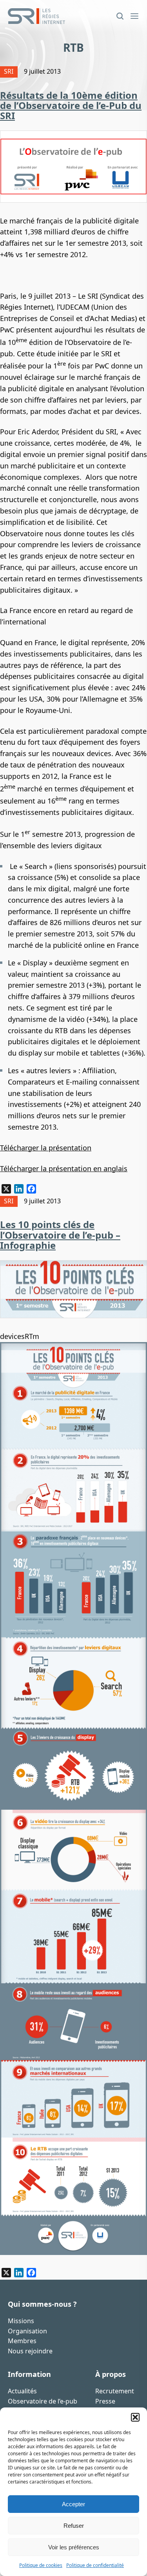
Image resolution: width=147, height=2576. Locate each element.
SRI (9, 71)
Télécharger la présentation (46, 1148)
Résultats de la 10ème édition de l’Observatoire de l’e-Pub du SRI (71, 105)
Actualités (22, 2391)
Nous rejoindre (30, 2351)
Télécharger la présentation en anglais (64, 1168)
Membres (22, 2341)
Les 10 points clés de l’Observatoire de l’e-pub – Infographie (60, 1235)
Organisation (27, 2331)
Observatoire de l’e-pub (43, 2401)
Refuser (74, 2526)
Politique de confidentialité (95, 2565)
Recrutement (115, 2391)
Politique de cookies (41, 2565)
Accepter (73, 2504)
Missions (21, 2321)
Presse (105, 2401)
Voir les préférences (74, 2547)
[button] (135, 2417)
